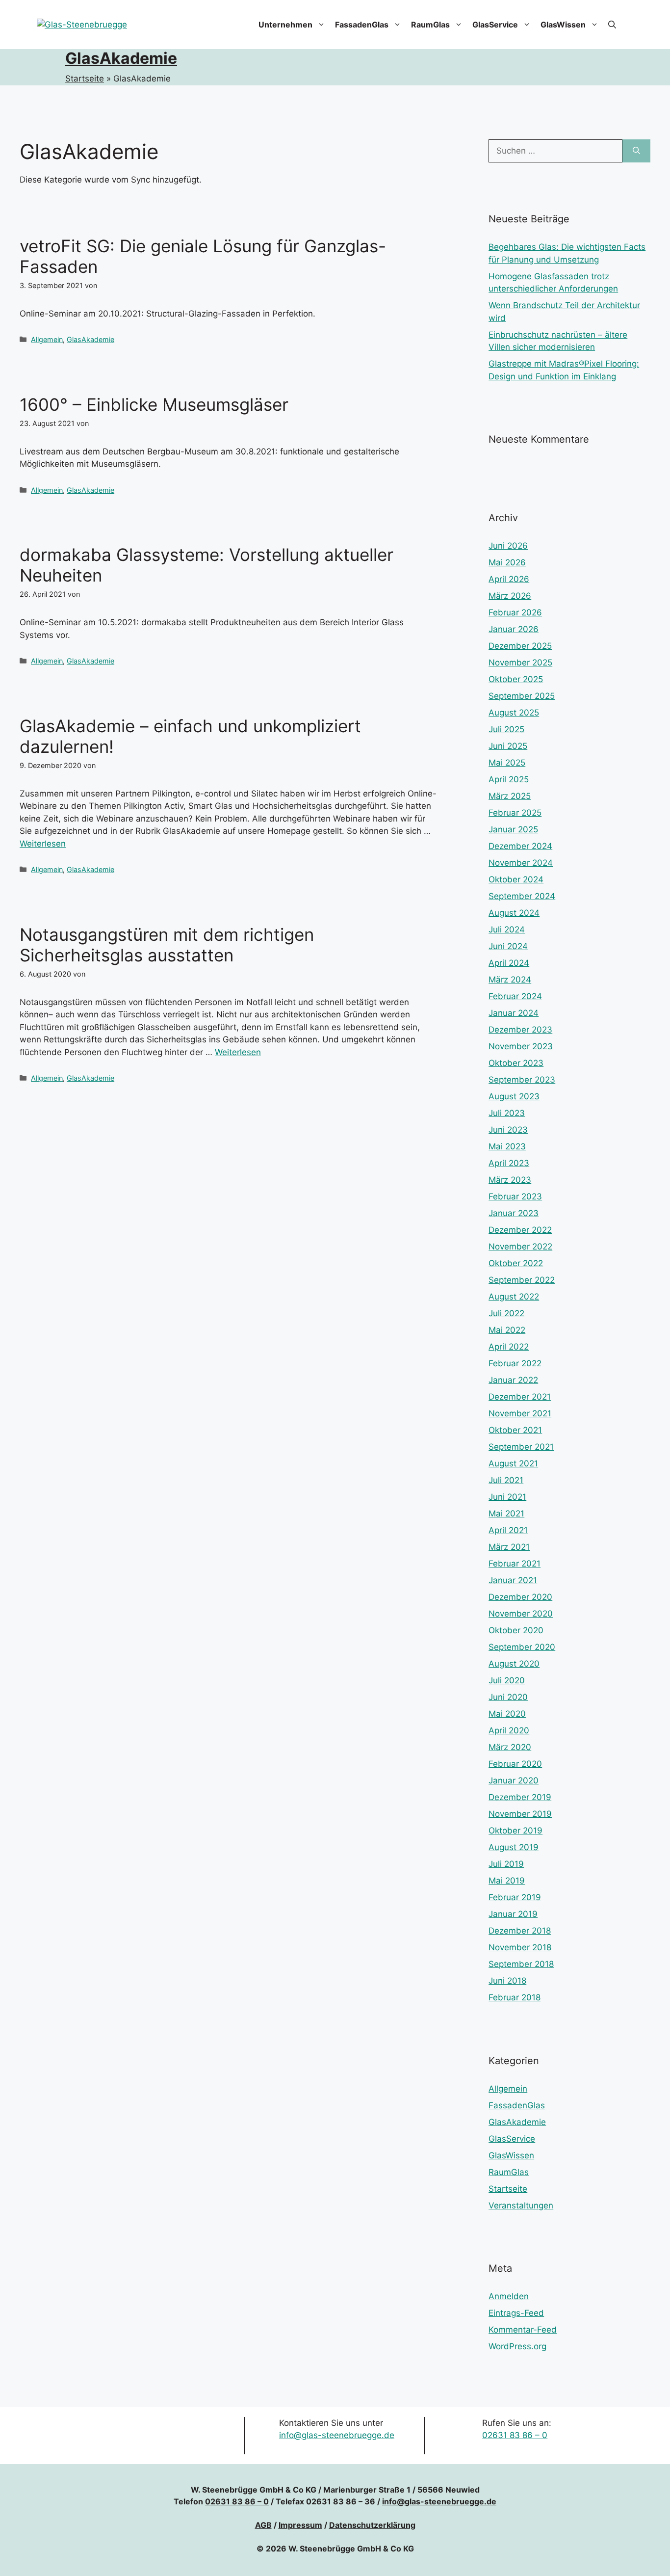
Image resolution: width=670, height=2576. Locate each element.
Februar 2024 (515, 996)
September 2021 (521, 1447)
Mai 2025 (507, 763)
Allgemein (47, 339)
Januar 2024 (514, 1013)
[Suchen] (636, 151)
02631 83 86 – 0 (515, 2435)
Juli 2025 (506, 729)
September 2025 (522, 696)
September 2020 (522, 1647)
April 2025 (509, 779)
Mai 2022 (507, 1330)
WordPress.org (517, 2346)
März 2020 (510, 1747)
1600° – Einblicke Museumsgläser (154, 404)
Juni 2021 (507, 1497)
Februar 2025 (515, 813)
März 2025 (510, 796)
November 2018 (520, 1947)
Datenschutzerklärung (372, 2525)
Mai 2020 (507, 1714)
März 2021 (509, 1547)
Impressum (300, 2525)
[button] (612, 25)
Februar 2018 (515, 1997)
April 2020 (509, 1730)
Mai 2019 (507, 1881)
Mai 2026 (507, 562)
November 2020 (521, 1614)
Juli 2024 (507, 929)
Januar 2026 (514, 629)
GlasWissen (563, 25)
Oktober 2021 (515, 1430)
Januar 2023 (514, 1213)
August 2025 (514, 713)
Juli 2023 (507, 1113)
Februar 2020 (515, 1764)
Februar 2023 (515, 1196)
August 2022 (514, 1297)
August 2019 (514, 1847)
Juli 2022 (506, 1313)
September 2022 (522, 1280)
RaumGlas (430, 25)
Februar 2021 (515, 1564)
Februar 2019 (515, 1897)
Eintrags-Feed (516, 2313)
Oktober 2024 (516, 879)
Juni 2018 (507, 1981)
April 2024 (509, 963)
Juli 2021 (506, 1480)
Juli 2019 (506, 1864)
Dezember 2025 (520, 646)
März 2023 (510, 1180)
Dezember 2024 (520, 846)
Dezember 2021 (520, 1397)
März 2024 (510, 980)
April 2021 (508, 1530)
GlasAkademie (121, 58)
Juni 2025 (508, 746)
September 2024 (522, 896)
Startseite (85, 79)
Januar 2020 (514, 1780)
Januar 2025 (513, 829)
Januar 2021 (513, 1580)
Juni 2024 (508, 946)
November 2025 (520, 663)
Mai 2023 (507, 1146)
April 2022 (509, 1347)
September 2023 (522, 1080)
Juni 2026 (508, 546)
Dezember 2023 (520, 1030)
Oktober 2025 (516, 679)
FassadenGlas (362, 25)
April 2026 (509, 579)
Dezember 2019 (520, 1797)
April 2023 (509, 1163)
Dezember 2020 (520, 1597)
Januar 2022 (513, 1380)
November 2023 (521, 1046)
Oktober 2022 (516, 1263)
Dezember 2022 (520, 1230)
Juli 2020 (507, 1680)
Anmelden (509, 2296)
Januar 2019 (513, 1914)
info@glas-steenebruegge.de (337, 2435)
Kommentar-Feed (523, 2330)
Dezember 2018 (520, 1931)
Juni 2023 (508, 1130)
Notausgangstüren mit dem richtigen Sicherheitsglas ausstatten (167, 945)
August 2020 (514, 1664)
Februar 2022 (515, 1363)
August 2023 (514, 1096)
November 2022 (520, 1247)
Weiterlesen (43, 844)
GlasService (495, 25)
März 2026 (510, 596)
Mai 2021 (506, 1514)
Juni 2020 (508, 1697)
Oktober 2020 (516, 1630)
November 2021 (520, 1413)
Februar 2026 (515, 612)
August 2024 (514, 913)
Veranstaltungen (521, 2205)
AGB (263, 2525)
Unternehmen (285, 25)
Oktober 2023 (516, 1063)
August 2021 (513, 1463)
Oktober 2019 (515, 1831)
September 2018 (521, 1964)
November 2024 (521, 863)
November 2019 (520, 1814)
